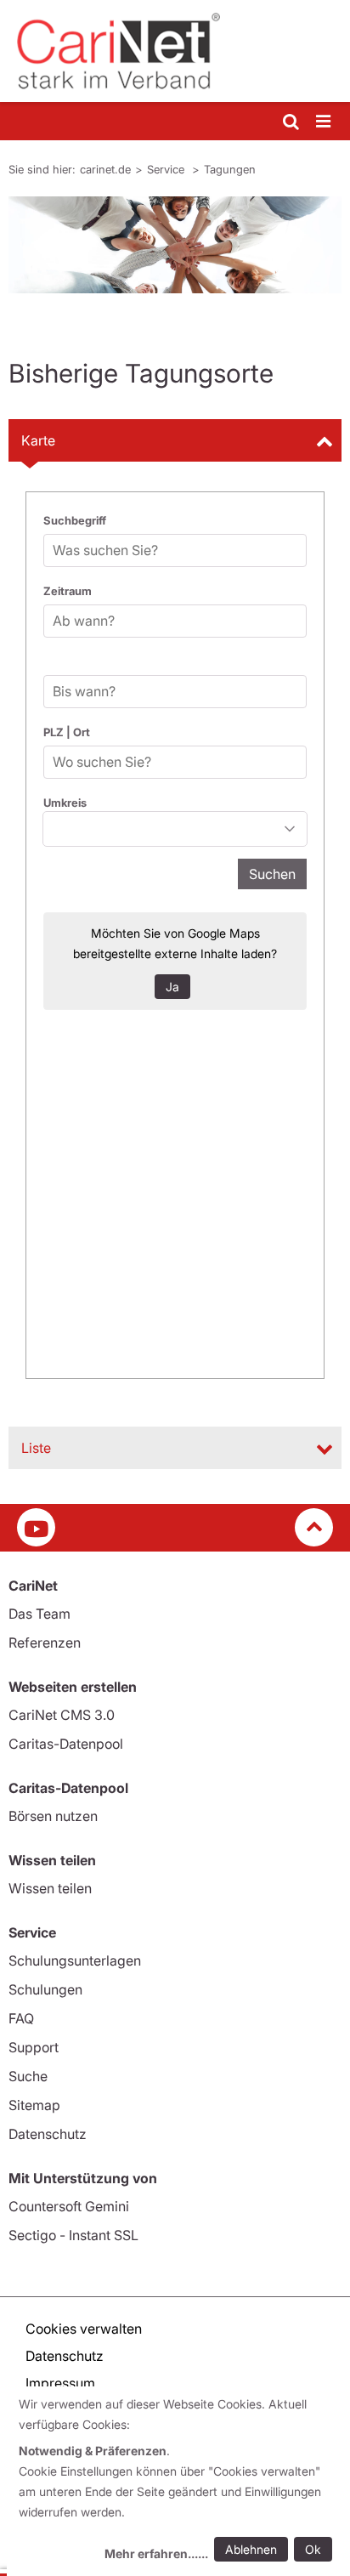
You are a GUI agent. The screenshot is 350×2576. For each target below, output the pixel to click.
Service (167, 169)
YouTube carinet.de (36, 1527)
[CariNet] (175, 51)
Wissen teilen (50, 1888)
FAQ (21, 2018)
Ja (172, 987)
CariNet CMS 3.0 (62, 1715)
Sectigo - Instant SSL (73, 2235)
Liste (36, 1448)
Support (34, 2047)
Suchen (272, 874)
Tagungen (230, 169)
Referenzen (45, 1643)
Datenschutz (48, 2134)
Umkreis (65, 803)
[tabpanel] (175, 245)
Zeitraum (68, 591)
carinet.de (105, 169)
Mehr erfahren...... (156, 2553)
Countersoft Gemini (69, 2206)
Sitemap (34, 2105)
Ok (313, 2549)
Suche (28, 2076)
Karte (38, 440)
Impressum (60, 2383)
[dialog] (178, 2481)
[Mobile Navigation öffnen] (325, 122)
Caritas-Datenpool (66, 1744)
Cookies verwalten (84, 2329)
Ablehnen (251, 2549)
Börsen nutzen (53, 1816)
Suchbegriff (75, 520)
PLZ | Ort (67, 732)
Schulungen (45, 1989)
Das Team (40, 1614)
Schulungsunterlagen (75, 1960)
